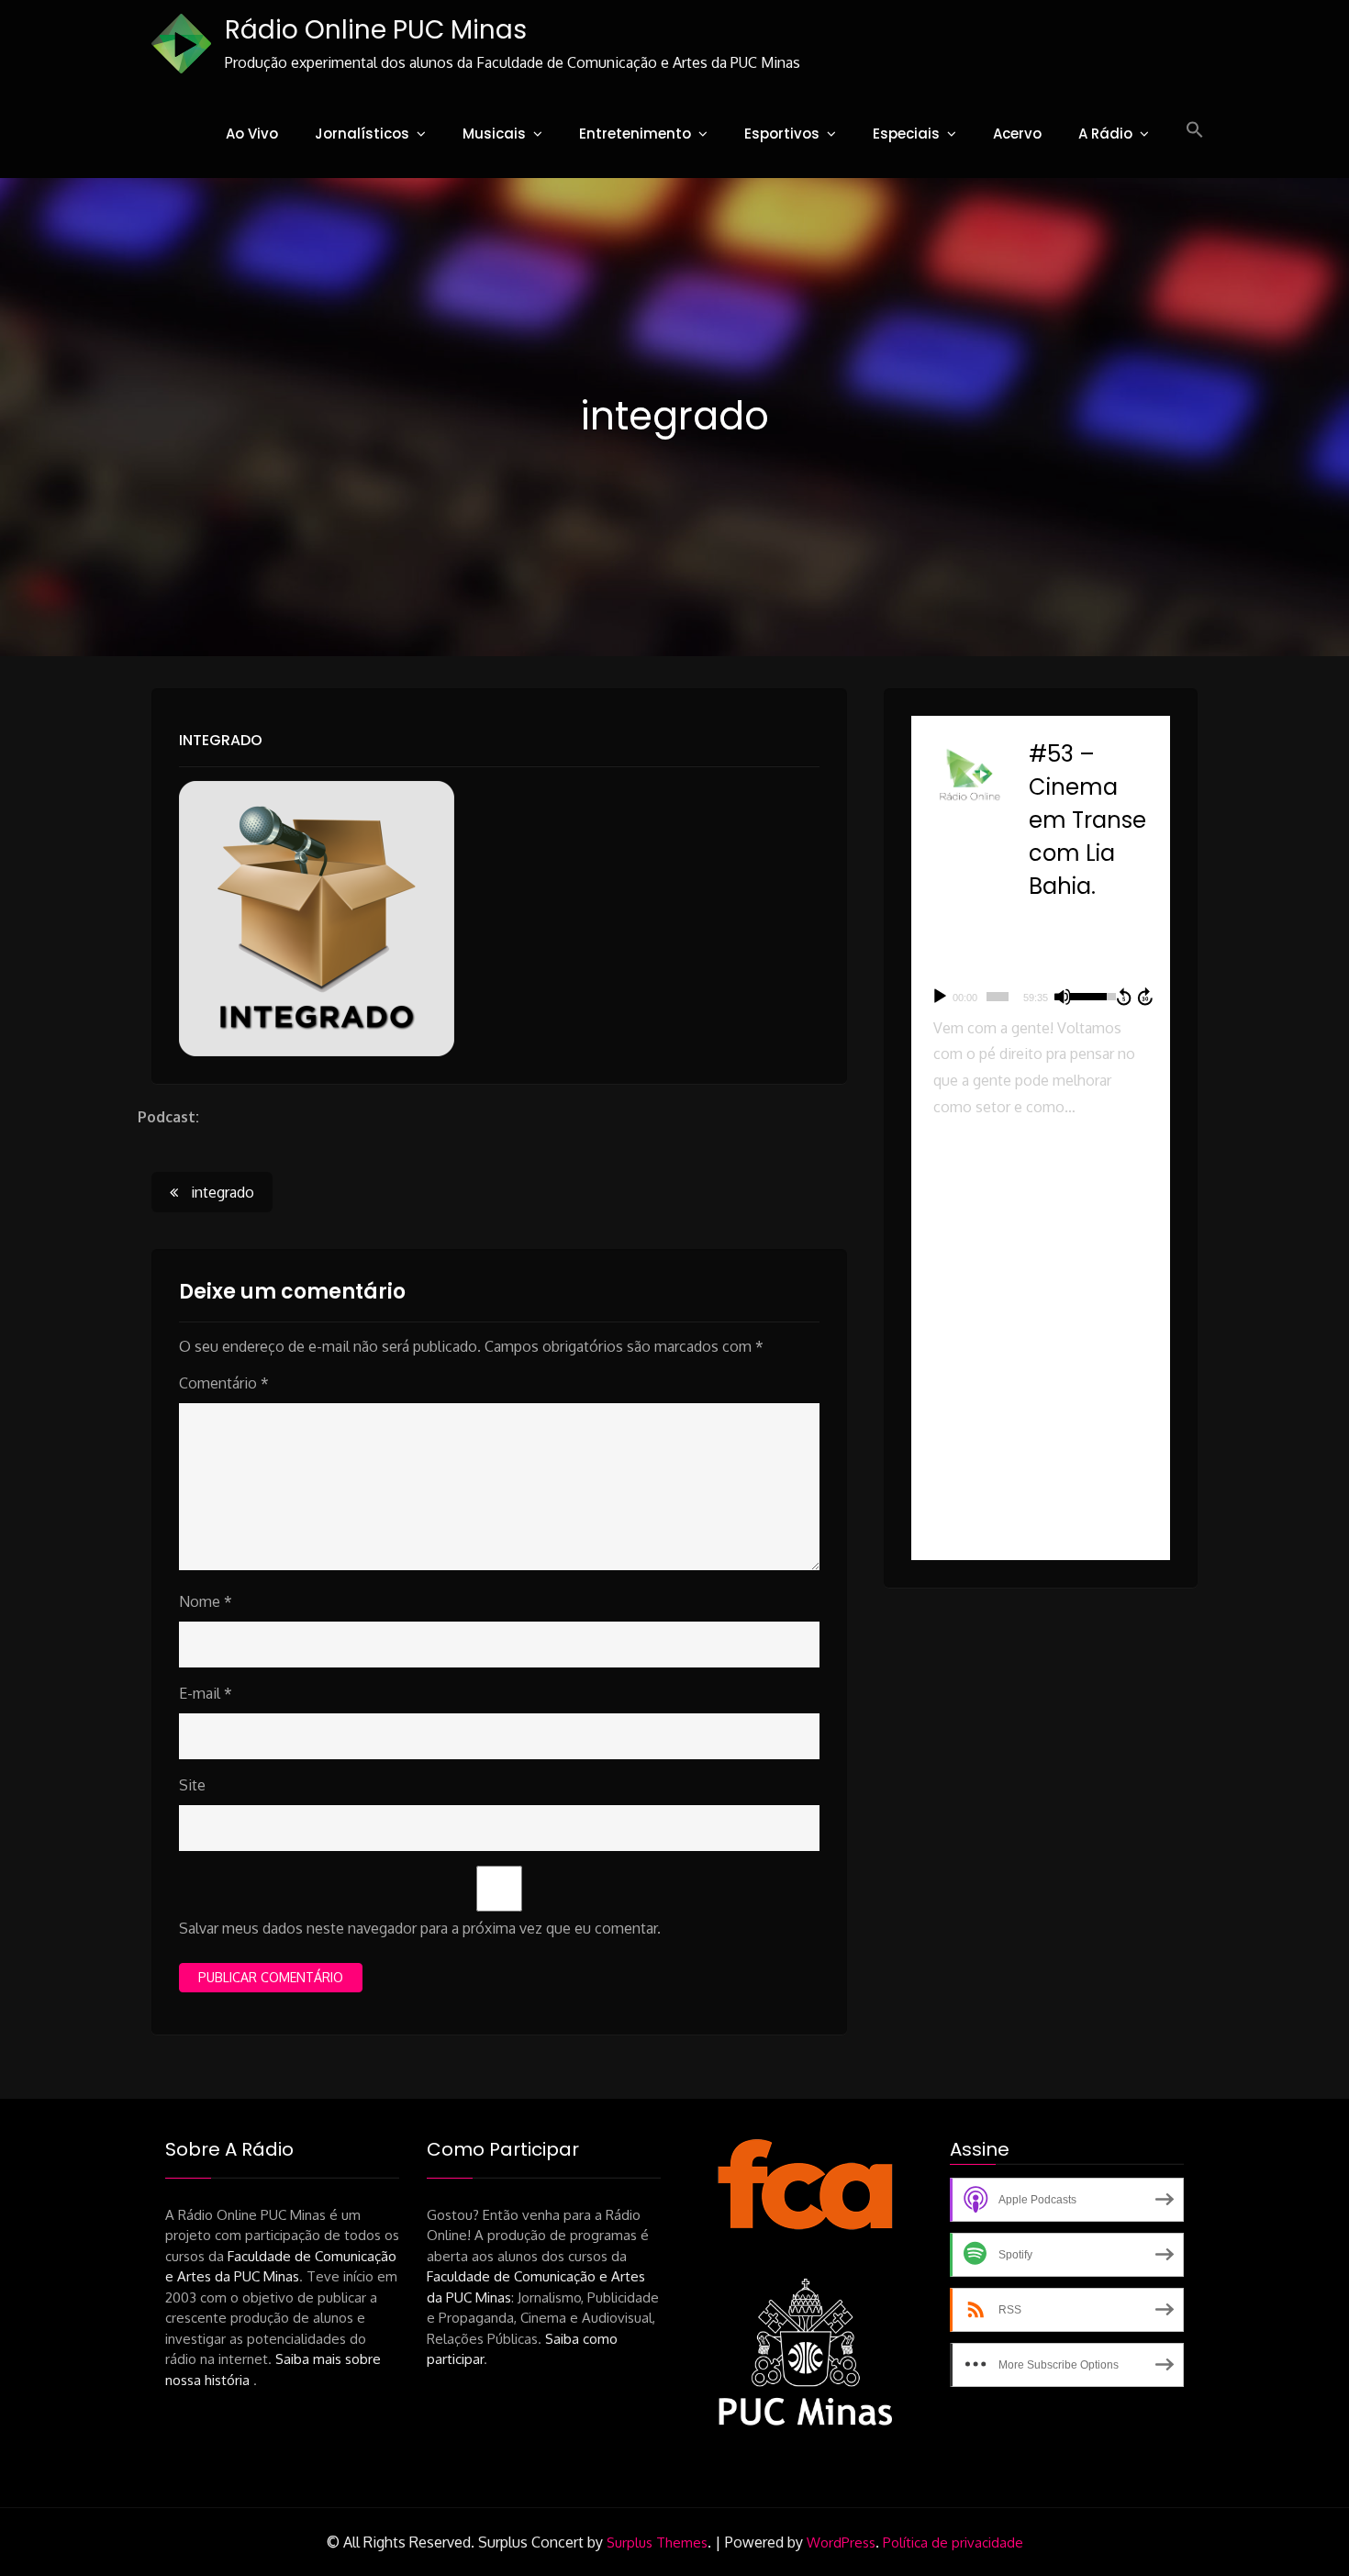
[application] (1041, 997)
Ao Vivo (252, 134)
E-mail (206, 1693)
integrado (221, 740)
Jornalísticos (362, 134)
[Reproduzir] (940, 997)
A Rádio (1105, 134)
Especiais (906, 134)
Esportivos (782, 134)
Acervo (1017, 134)
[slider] (998, 997)
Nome (206, 1601)
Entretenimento (635, 134)
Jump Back (1123, 997)
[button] (1195, 130)
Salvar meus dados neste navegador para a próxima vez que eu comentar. (420, 1928)
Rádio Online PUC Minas (376, 30)
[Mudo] (1063, 997)
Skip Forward (1146, 997)
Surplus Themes (657, 2543)
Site (192, 1785)
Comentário (224, 1383)
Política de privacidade (953, 2543)
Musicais (494, 134)
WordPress (841, 2543)
